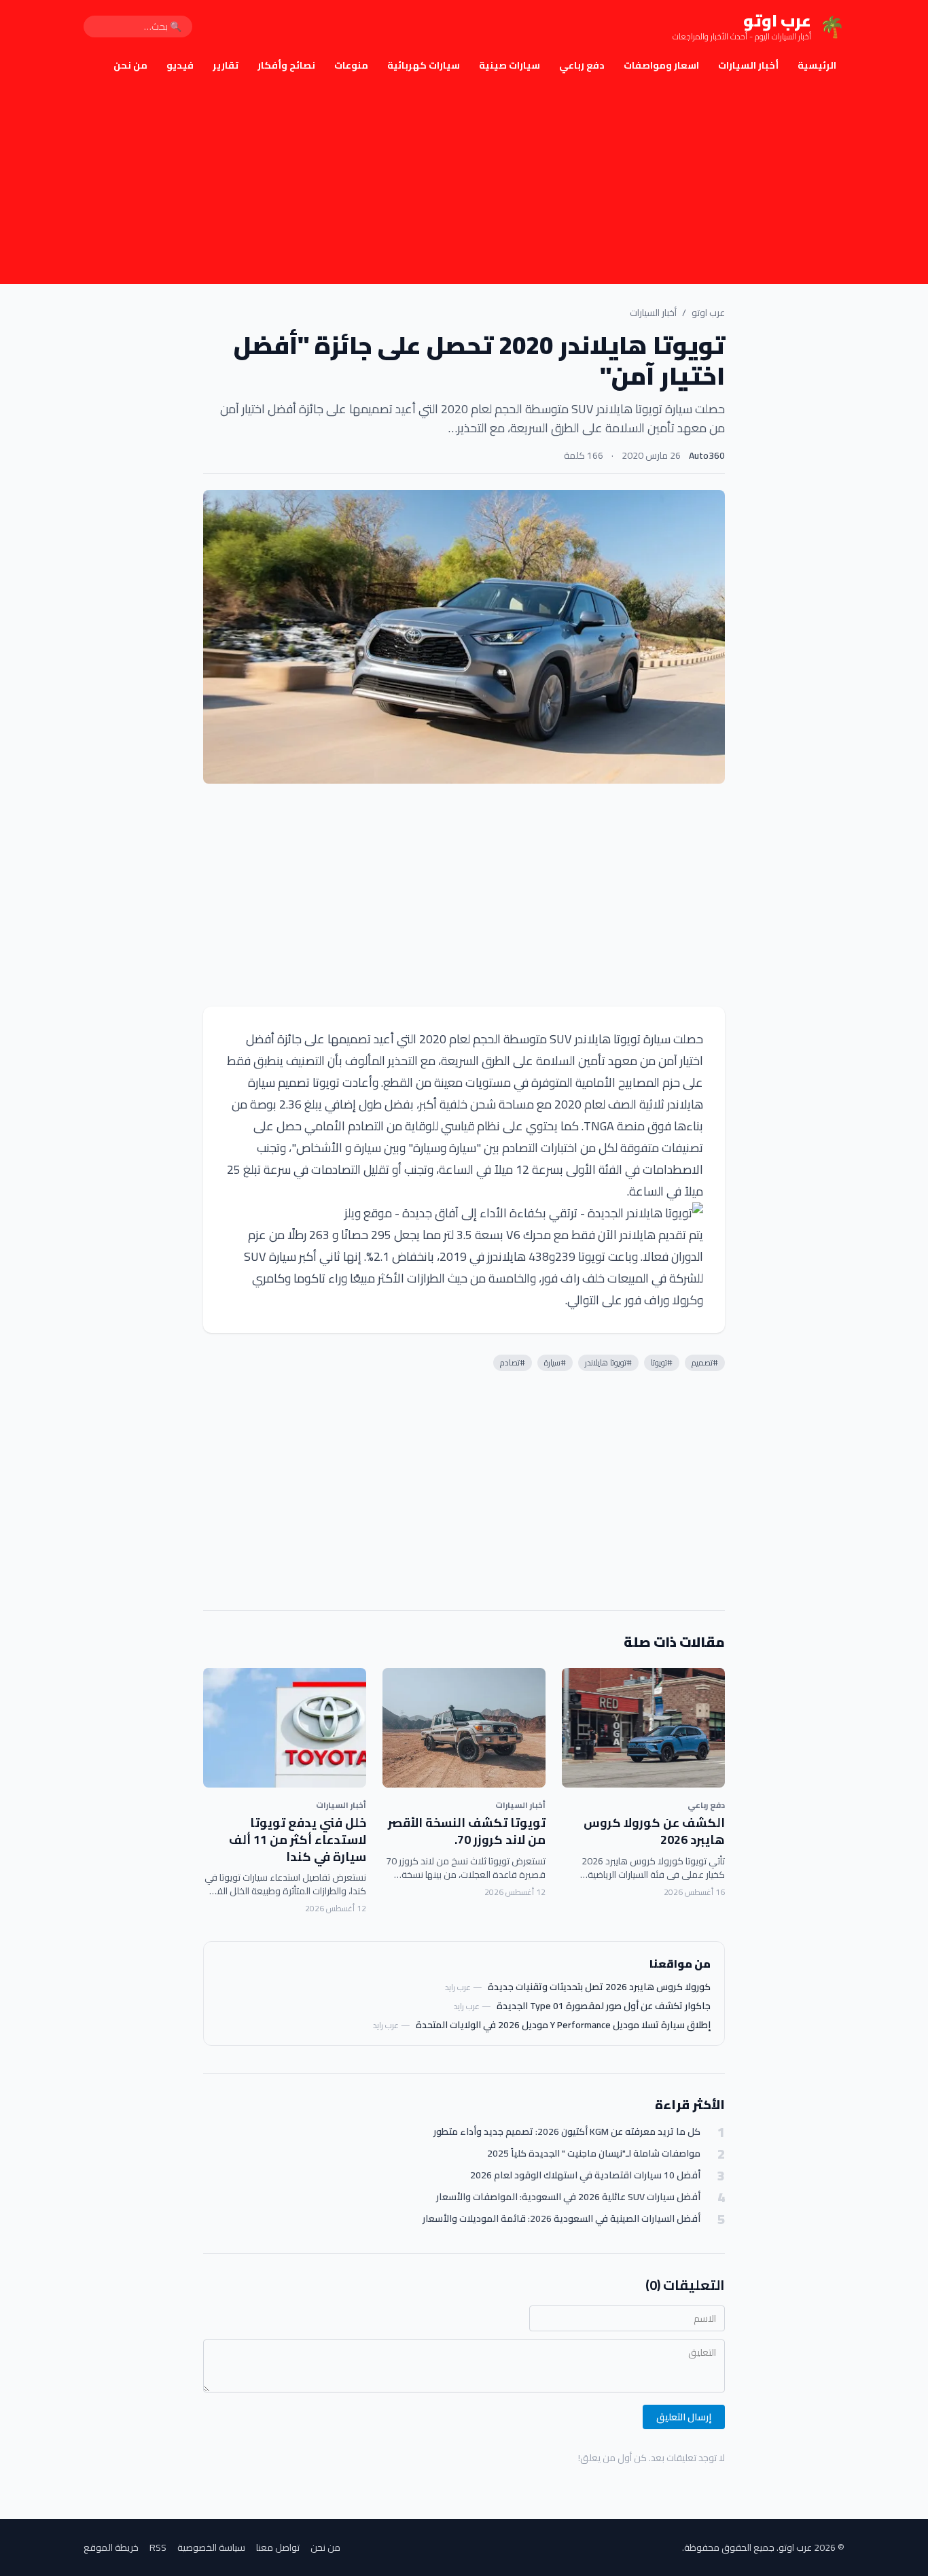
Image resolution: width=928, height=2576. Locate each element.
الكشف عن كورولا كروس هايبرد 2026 (654, 1831)
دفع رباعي (582, 65)
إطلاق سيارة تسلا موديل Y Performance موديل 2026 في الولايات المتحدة (563, 2025)
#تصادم (513, 1362)
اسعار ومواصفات (661, 65)
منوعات (351, 65)
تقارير (226, 65)
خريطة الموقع (111, 2547)
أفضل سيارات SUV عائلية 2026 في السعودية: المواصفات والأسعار (568, 2197)
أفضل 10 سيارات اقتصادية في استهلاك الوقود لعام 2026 (585, 2175)
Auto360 (707, 455)
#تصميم (705, 1362)
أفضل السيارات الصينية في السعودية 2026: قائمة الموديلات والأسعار (561, 2219)
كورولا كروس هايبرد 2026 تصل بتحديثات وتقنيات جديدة (599, 1987)
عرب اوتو (708, 313)
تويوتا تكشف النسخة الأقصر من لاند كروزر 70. (467, 1831)
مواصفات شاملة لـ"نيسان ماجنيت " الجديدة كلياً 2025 (594, 2154)
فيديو (180, 65)
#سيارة (555, 1362)
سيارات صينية (510, 65)
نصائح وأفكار (286, 65)
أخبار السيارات (748, 65)
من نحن (130, 65)
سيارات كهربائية (424, 65)
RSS (158, 2547)
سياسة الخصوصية (211, 2547)
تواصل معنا (278, 2547)
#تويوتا (662, 1362)
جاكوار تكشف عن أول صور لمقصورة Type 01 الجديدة (604, 2006)
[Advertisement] (464, 182)
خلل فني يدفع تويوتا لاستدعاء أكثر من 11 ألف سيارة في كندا (298, 1840)
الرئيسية (817, 65)
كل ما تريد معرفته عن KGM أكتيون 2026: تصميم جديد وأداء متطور (567, 2132)
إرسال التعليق (684, 2417)
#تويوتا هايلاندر (608, 1362)
